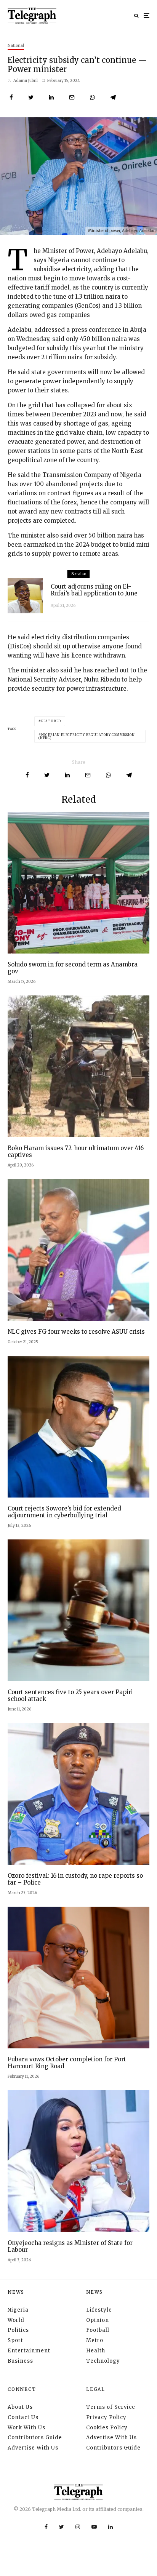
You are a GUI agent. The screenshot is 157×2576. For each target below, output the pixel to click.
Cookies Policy (107, 2428)
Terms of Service (111, 2407)
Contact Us (23, 2417)
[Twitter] (62, 2527)
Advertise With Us (33, 2448)
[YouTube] (94, 2527)
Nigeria (18, 2310)
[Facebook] (46, 2527)
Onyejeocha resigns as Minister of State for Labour (70, 2246)
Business (20, 2361)
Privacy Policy (106, 2417)
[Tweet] (31, 97)
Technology (103, 2361)
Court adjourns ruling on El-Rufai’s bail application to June (94, 590)
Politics (18, 2330)
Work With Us (26, 2428)
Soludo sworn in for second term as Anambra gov (73, 968)
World (16, 2320)
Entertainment (29, 2351)
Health (96, 2351)
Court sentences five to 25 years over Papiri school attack (70, 1696)
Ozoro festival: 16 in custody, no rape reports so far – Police (75, 1879)
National (16, 46)
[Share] (11, 97)
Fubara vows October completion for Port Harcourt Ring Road (67, 2063)
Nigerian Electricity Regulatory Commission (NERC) (87, 736)
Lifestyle (99, 2310)
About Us (20, 2407)
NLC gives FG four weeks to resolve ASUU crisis (76, 1332)
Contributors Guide (35, 2438)
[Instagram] (78, 2527)
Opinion (98, 2320)
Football (98, 2330)
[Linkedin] (111, 2527)
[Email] (72, 97)
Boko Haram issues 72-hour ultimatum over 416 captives (76, 1152)
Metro (95, 2340)
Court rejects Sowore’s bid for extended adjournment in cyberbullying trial (64, 1512)
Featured (51, 721)
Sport (15, 2340)
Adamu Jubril (25, 81)
